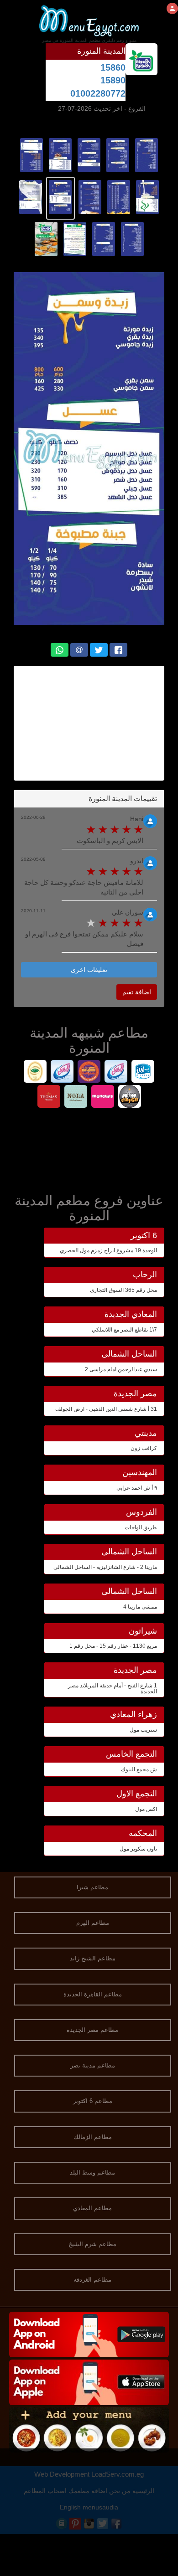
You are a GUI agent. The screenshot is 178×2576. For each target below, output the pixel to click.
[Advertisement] (84, 723)
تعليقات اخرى (89, 970)
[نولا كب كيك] (76, 1098)
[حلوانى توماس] (49, 1098)
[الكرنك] (129, 1098)
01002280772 (98, 93)
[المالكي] (116, 1072)
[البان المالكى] (62, 1072)
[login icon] (172, 8)
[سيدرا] (35, 1072)
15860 (113, 67)
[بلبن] (143, 1072)
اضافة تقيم (137, 992)
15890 (113, 80)
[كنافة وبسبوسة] (89, 1072)
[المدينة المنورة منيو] (147, 154)
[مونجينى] (102, 1098)
